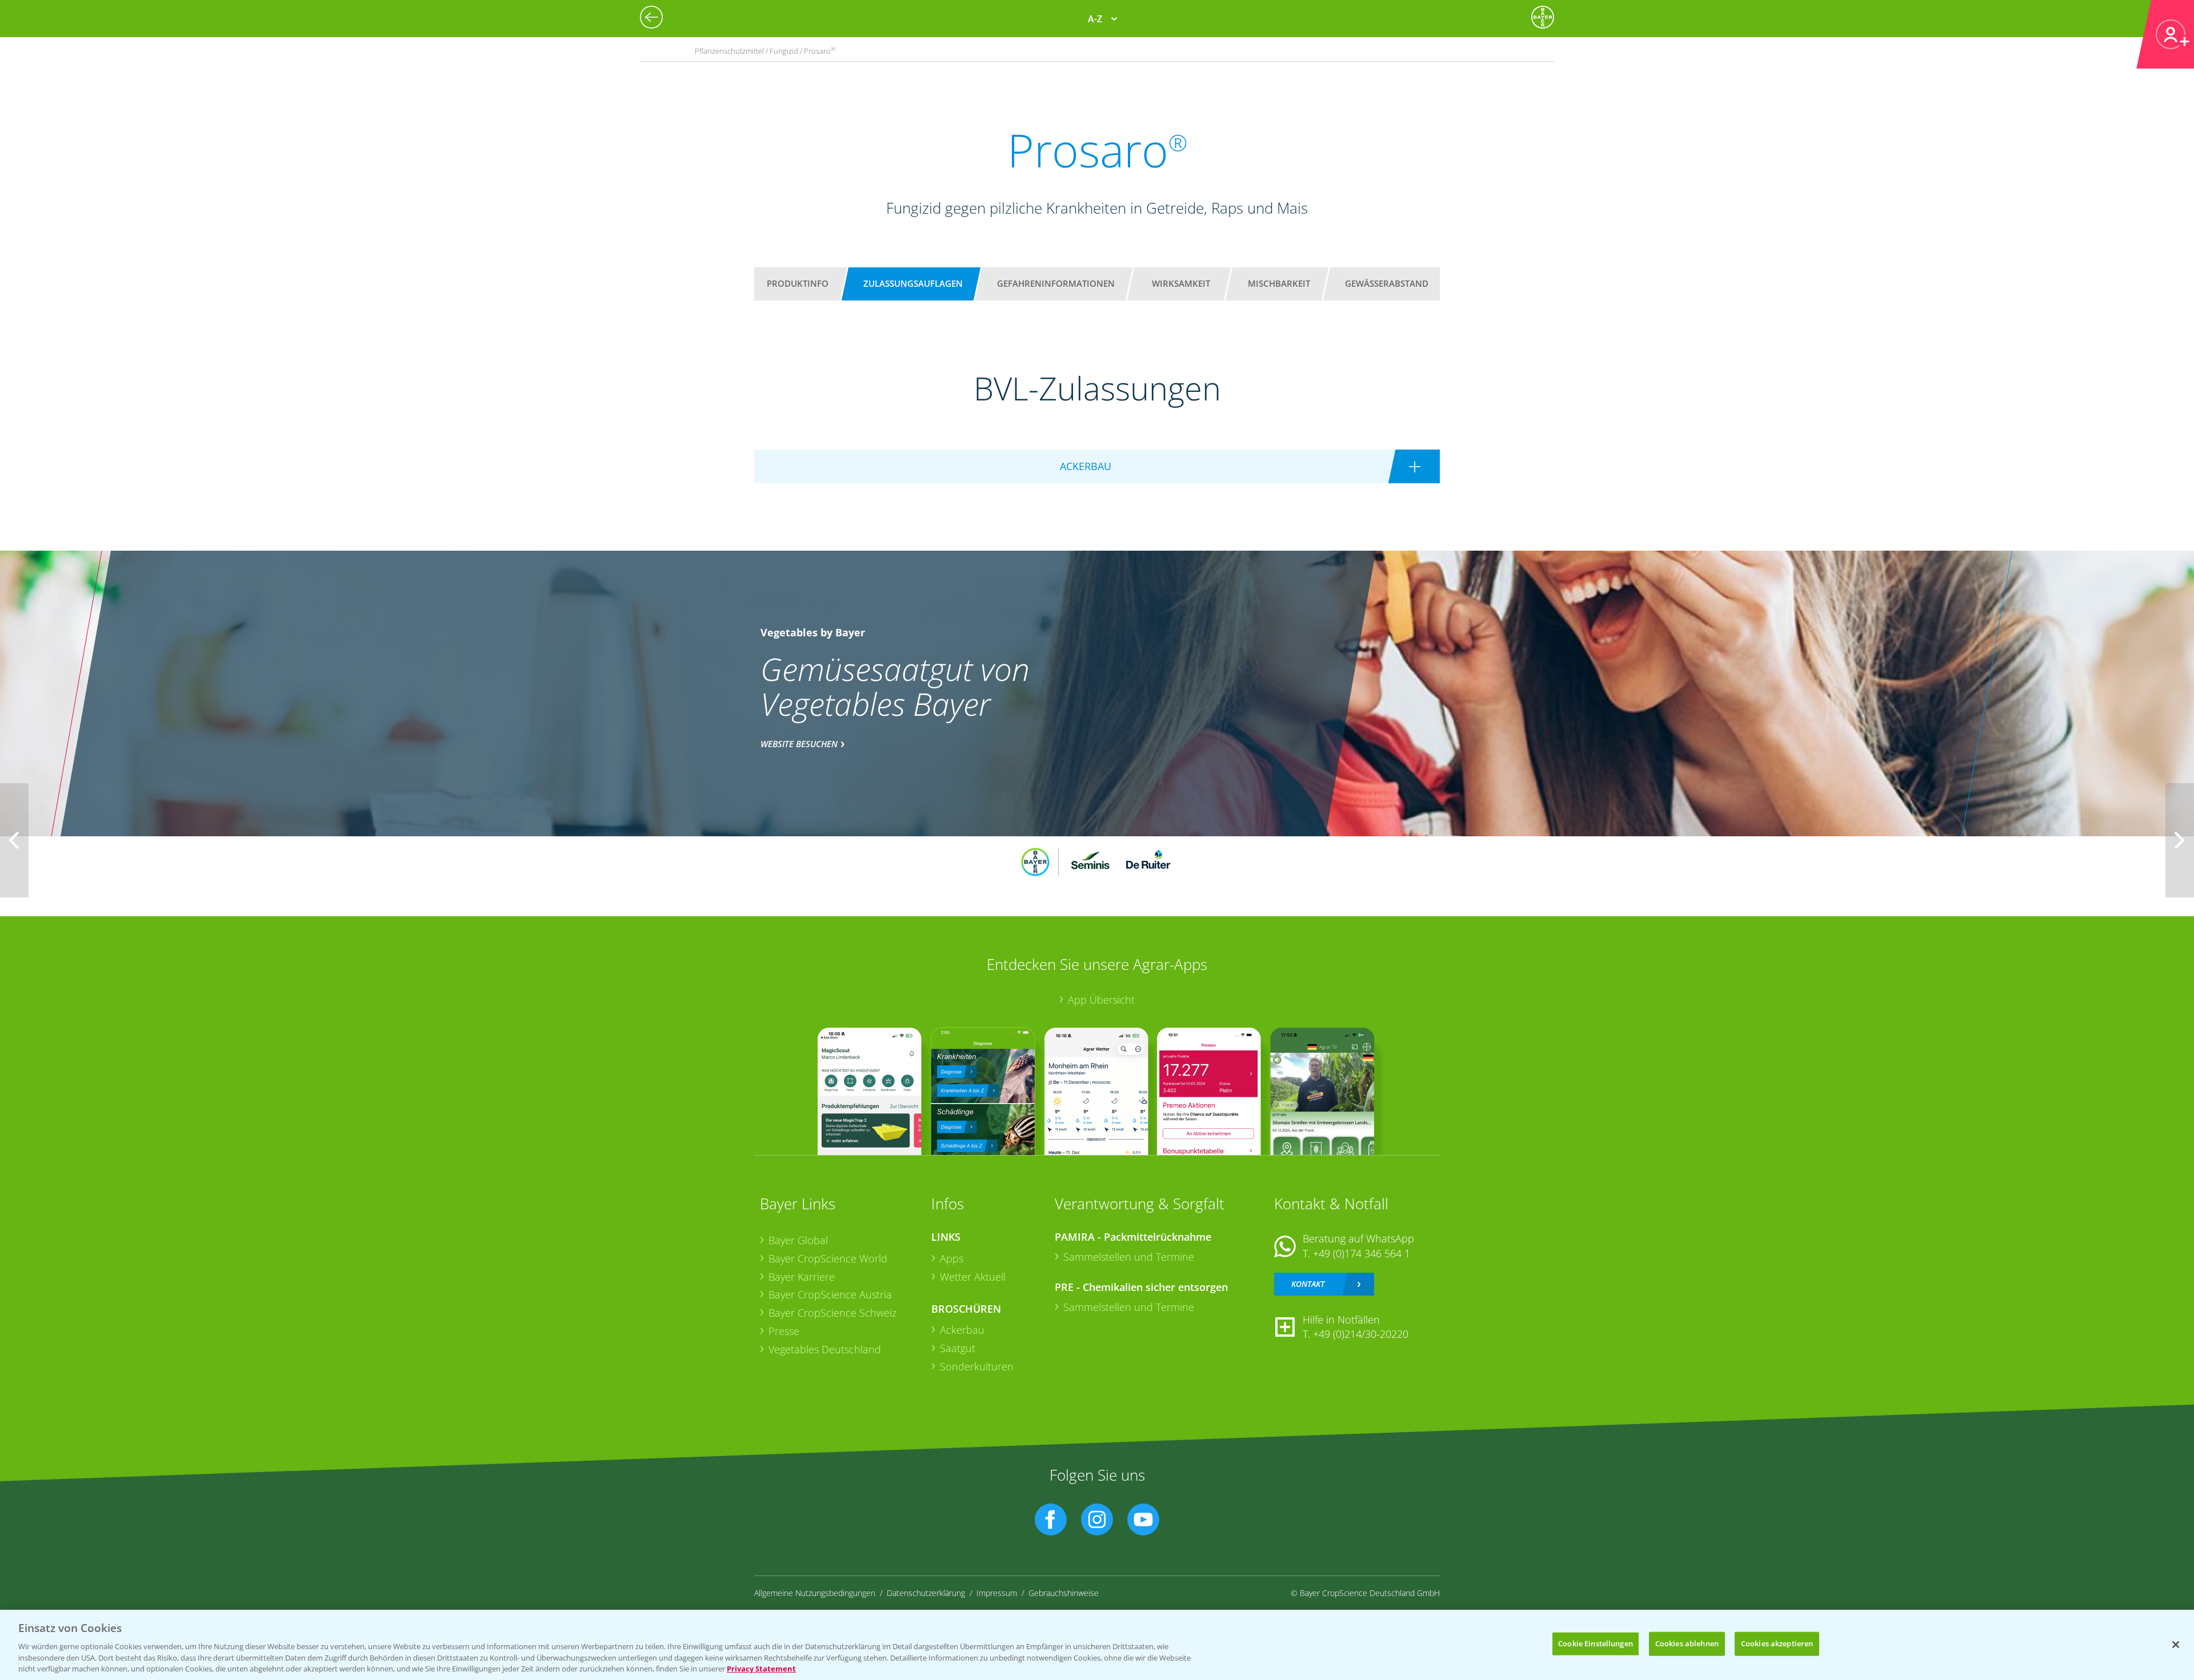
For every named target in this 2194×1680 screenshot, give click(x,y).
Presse (784, 1331)
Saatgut (958, 1348)
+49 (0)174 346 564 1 (1362, 1253)
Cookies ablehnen (1687, 1643)
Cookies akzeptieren (1777, 1643)
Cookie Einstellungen (1596, 1643)
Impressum (997, 1593)
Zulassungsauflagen (913, 283)
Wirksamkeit (1181, 283)
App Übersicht (1101, 1000)
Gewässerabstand (1387, 283)
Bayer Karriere (802, 1277)
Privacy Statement (761, 1668)
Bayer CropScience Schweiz (832, 1313)
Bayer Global (798, 1240)
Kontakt (1308, 1284)
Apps (952, 1258)
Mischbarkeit (1279, 283)
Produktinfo (798, 283)
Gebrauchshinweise (1064, 1593)
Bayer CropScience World (828, 1258)
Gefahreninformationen (1056, 283)
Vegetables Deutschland (825, 1349)
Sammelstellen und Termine (1129, 1257)
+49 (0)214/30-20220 (1361, 1334)
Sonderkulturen (977, 1366)
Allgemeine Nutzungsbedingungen (815, 1593)
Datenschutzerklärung (926, 1593)
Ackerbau (962, 1330)
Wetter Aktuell (973, 1277)
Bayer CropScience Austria (830, 1294)
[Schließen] (2176, 1645)
